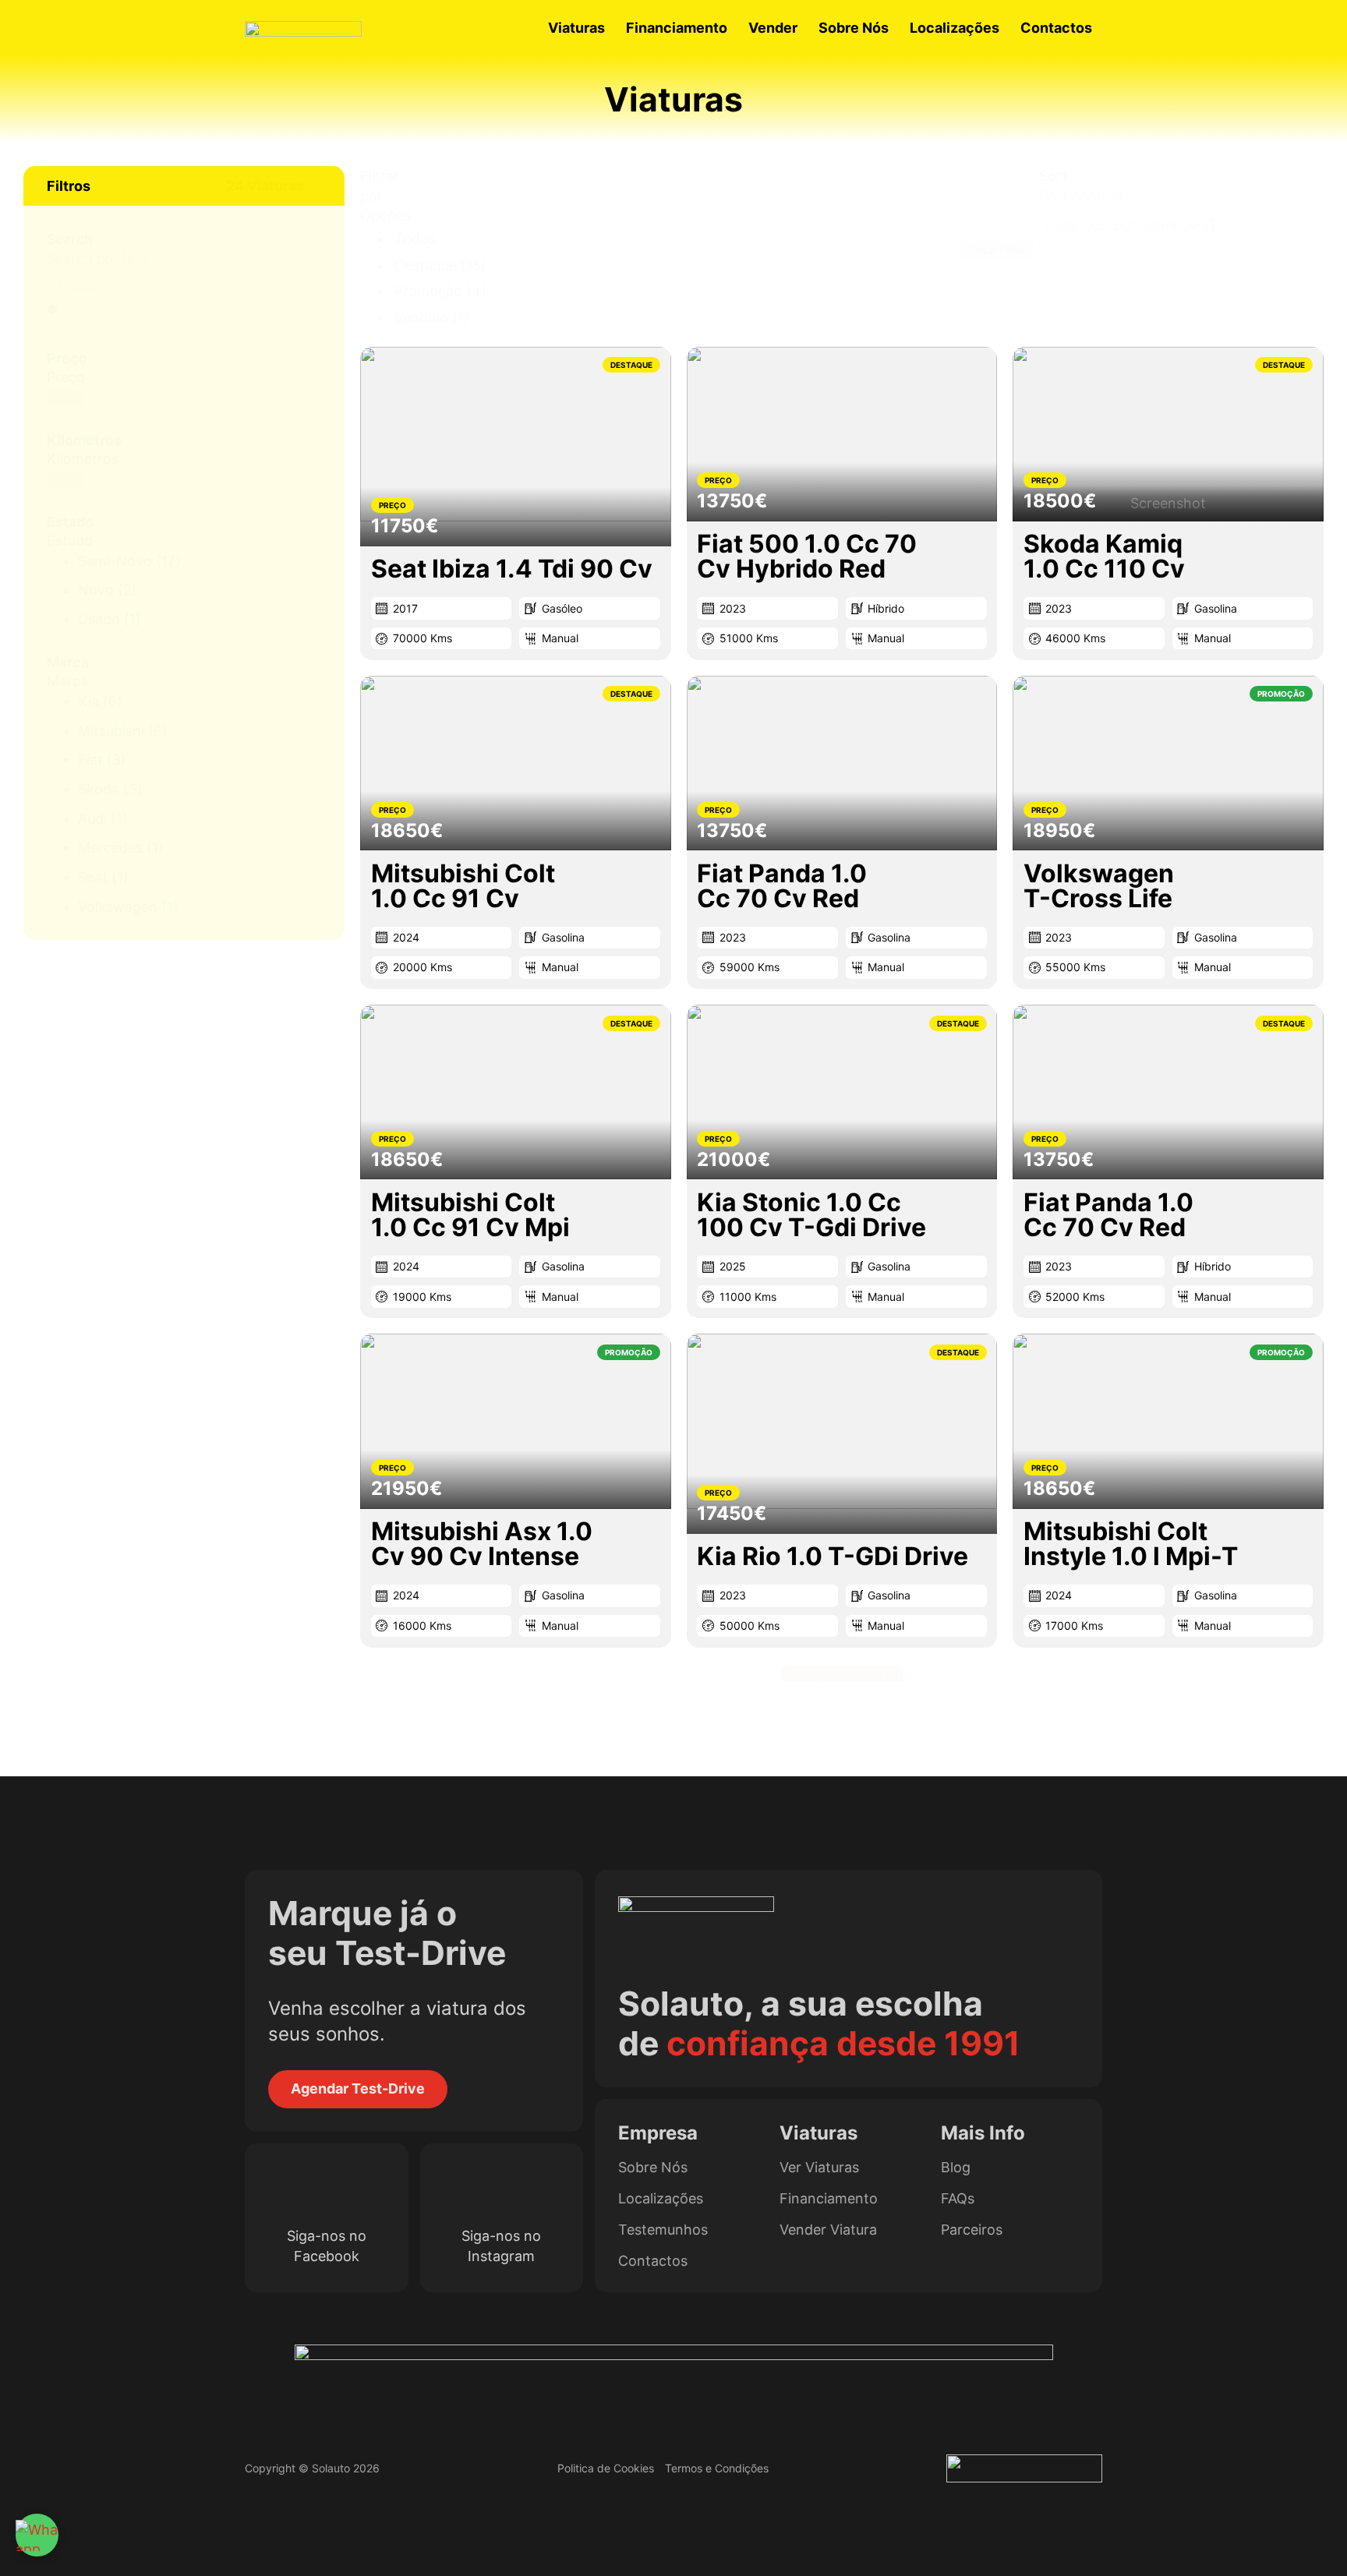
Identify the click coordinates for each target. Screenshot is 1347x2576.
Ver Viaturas (819, 2168)
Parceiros (972, 2230)
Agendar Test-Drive (358, 2088)
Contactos (1056, 28)
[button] (184, 186)
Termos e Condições (717, 2468)
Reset (65, 398)
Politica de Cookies (606, 2468)
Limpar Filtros (997, 250)
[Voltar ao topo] (1304, 2541)
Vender (773, 28)
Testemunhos (663, 2230)
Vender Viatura (828, 2230)
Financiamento (677, 28)
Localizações (955, 28)
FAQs (958, 2199)
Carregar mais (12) (842, 1673)
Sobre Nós (854, 28)
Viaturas (576, 28)
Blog (956, 2168)
